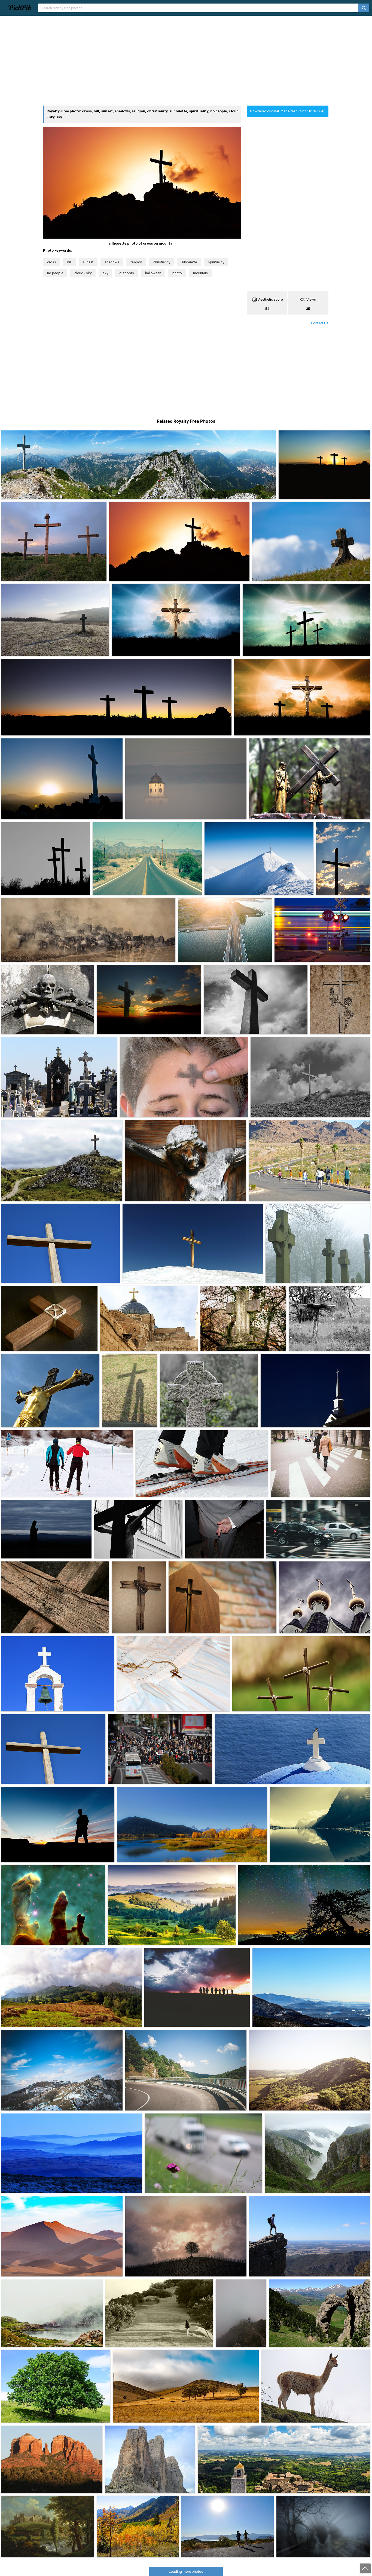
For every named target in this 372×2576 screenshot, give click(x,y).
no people (55, 273)
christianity (162, 262)
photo (177, 273)
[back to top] (365, 2568)
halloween (153, 273)
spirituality (216, 262)
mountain (200, 273)
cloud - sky (83, 273)
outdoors (127, 273)
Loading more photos (186, 2572)
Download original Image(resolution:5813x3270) (288, 111)
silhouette (189, 262)
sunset (88, 262)
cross (52, 262)
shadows (112, 262)
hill (69, 262)
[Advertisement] (186, 61)
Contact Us (320, 323)
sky (105, 273)
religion (136, 262)
